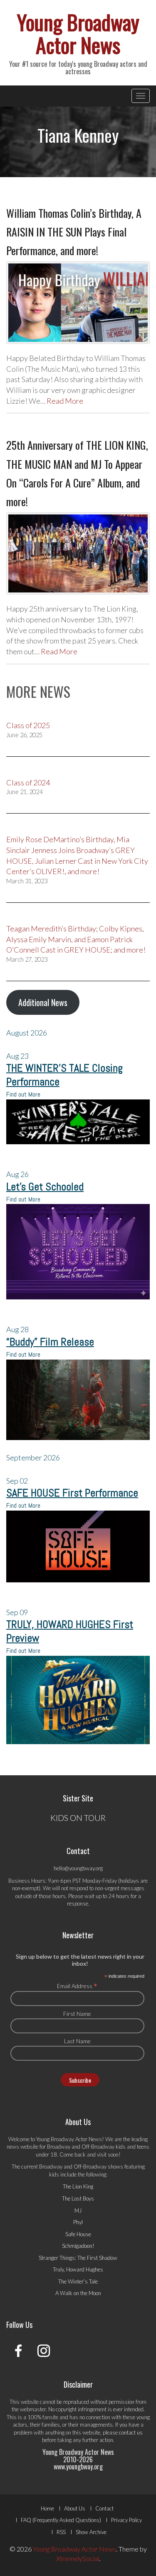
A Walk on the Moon (78, 2293)
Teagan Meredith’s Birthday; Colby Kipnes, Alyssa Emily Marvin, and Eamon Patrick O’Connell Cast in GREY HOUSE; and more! (76, 939)
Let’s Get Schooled (45, 1187)
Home (47, 2508)
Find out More (23, 1094)
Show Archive (91, 2532)
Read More (65, 401)
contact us (131, 2432)
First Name (77, 2014)
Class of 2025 (28, 725)
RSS (61, 2532)
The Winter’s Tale (78, 2281)
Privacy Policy (126, 2520)
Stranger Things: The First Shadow (78, 2258)
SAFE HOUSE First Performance (72, 1493)
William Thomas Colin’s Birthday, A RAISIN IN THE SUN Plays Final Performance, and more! (74, 232)
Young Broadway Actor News (78, 33)
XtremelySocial (78, 2558)
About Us (75, 2508)
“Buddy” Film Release (50, 1342)
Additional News (43, 1002)
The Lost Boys (78, 2198)
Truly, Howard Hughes (78, 2269)
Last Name (77, 2041)
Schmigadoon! (78, 2246)
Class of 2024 (28, 782)
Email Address (77, 1986)
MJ (78, 2210)
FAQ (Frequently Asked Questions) (61, 2520)
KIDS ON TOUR (78, 1818)
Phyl (78, 2222)
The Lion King (78, 2186)
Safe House (78, 2234)
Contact (104, 2508)
